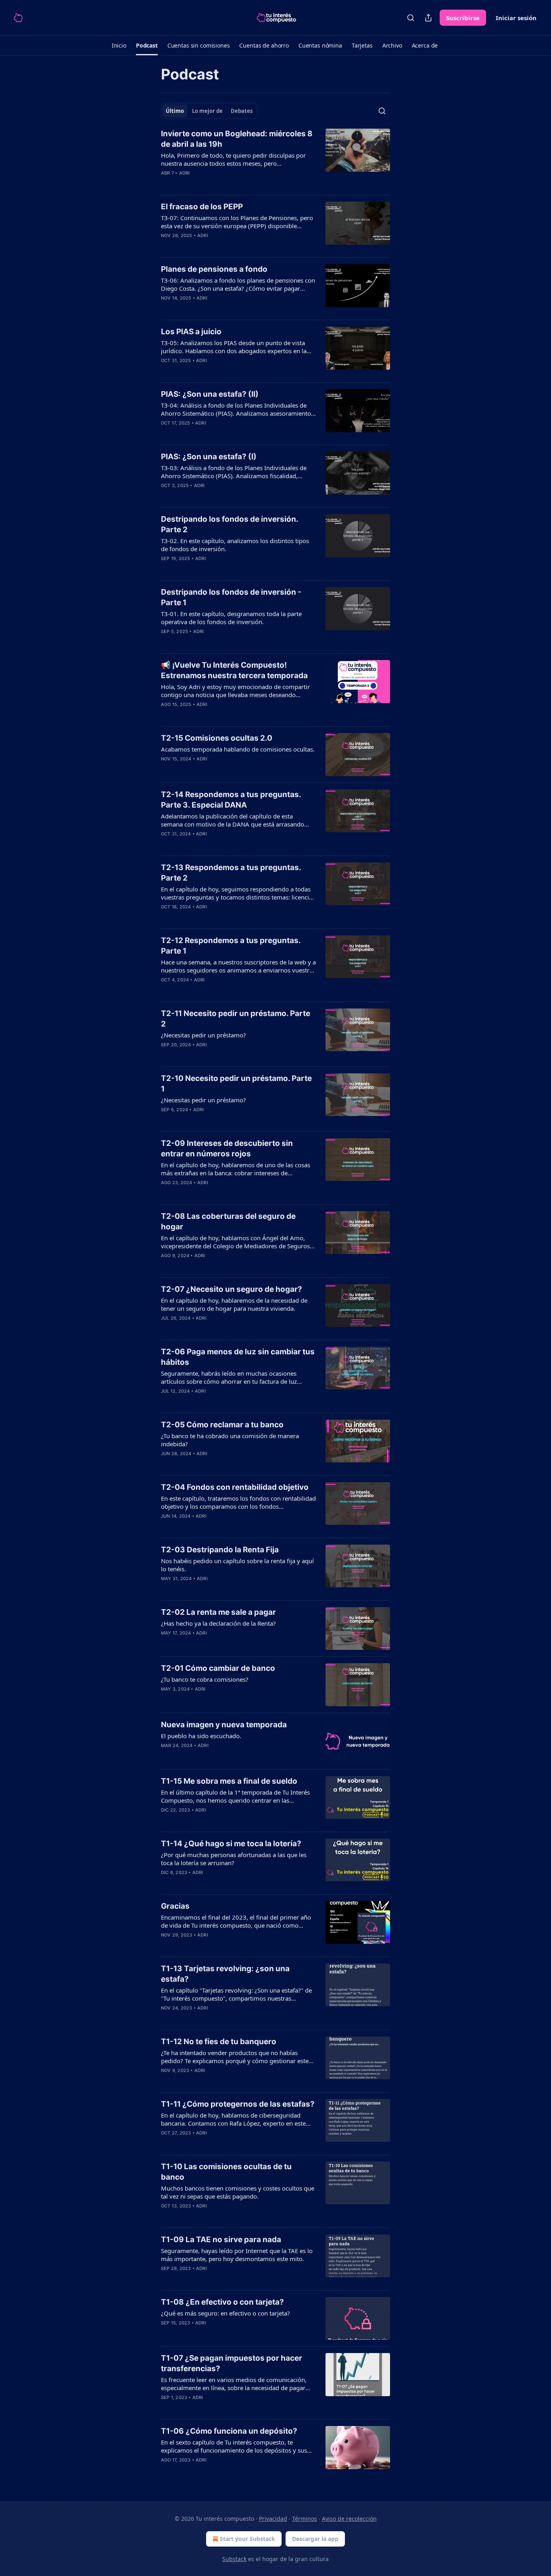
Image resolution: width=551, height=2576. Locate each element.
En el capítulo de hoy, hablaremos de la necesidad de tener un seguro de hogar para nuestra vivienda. (234, 1304)
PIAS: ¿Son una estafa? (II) (210, 394)
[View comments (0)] (216, 246)
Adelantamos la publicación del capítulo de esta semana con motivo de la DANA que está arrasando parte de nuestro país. (233, 820)
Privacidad (273, 2519)
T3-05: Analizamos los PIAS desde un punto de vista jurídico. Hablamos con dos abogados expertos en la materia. (234, 347)
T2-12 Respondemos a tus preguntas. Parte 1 (231, 946)
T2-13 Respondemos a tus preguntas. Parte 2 (231, 873)
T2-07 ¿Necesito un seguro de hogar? (232, 1289)
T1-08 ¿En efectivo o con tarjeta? (222, 2302)
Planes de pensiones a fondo (214, 269)
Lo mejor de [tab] (207, 111)
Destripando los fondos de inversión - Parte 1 (231, 597)
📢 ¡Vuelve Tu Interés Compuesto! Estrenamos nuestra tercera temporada (234, 670)
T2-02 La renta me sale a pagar (218, 1612)
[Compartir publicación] (428, 18)
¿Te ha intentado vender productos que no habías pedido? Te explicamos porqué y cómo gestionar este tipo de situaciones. (235, 2057)
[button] (119, 46)
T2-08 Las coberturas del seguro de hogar (228, 1221)
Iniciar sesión (516, 18)
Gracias (175, 1906)
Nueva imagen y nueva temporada (224, 1725)
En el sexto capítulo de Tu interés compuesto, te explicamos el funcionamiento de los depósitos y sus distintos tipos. (234, 2446)
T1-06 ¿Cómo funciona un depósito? (229, 2431)
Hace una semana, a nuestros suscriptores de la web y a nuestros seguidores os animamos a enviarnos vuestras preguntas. (238, 966)
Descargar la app (315, 2539)
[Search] (411, 18)
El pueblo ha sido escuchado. (201, 1736)
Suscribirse (463, 18)
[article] (275, 158)
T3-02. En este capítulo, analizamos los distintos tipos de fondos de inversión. (235, 545)
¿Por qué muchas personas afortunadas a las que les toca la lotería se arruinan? (234, 1859)
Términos (305, 2519)
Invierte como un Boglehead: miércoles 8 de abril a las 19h (237, 139)
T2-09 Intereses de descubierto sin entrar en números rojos (227, 1148)
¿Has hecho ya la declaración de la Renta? (218, 1623)
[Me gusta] (166, 844)
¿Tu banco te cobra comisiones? (205, 1679)
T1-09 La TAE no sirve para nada (221, 2240)
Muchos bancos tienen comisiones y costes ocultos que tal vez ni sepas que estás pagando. (238, 2192)
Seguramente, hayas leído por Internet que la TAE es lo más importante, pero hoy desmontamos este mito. (237, 2255)
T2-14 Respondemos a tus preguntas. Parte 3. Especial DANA (231, 800)
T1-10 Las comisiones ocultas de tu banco (226, 2172)
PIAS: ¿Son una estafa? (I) (209, 457)
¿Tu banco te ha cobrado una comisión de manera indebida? (230, 1440)
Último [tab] (175, 111)
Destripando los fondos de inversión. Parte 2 (230, 524)
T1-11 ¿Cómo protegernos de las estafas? (238, 2104)
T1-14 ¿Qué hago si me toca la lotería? (231, 1844)
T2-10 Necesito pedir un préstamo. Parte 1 (236, 1084)
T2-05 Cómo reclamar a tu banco (222, 1425)
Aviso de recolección (349, 2519)
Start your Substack (247, 2539)
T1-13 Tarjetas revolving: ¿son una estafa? (225, 1974)
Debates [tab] (242, 111)
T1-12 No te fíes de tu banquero (219, 2042)
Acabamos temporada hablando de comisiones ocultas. (238, 749)
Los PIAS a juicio (191, 332)
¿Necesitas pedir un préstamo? (203, 1035)
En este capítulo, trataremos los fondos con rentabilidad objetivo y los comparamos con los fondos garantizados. (238, 1502)
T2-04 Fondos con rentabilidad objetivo (235, 1487)
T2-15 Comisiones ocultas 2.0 (217, 738)
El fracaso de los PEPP (202, 207)
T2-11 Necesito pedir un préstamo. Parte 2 (236, 1019)
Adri (185, 173)
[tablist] (209, 111)
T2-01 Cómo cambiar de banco (218, 1668)
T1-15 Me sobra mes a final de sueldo (229, 1781)
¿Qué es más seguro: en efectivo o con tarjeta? (225, 2313)
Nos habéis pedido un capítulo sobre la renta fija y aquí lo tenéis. (237, 1565)
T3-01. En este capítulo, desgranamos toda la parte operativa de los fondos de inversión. (231, 618)
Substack (234, 2559)
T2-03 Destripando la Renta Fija (220, 1550)
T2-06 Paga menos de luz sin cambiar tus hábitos (238, 1357)
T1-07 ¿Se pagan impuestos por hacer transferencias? (232, 2363)
